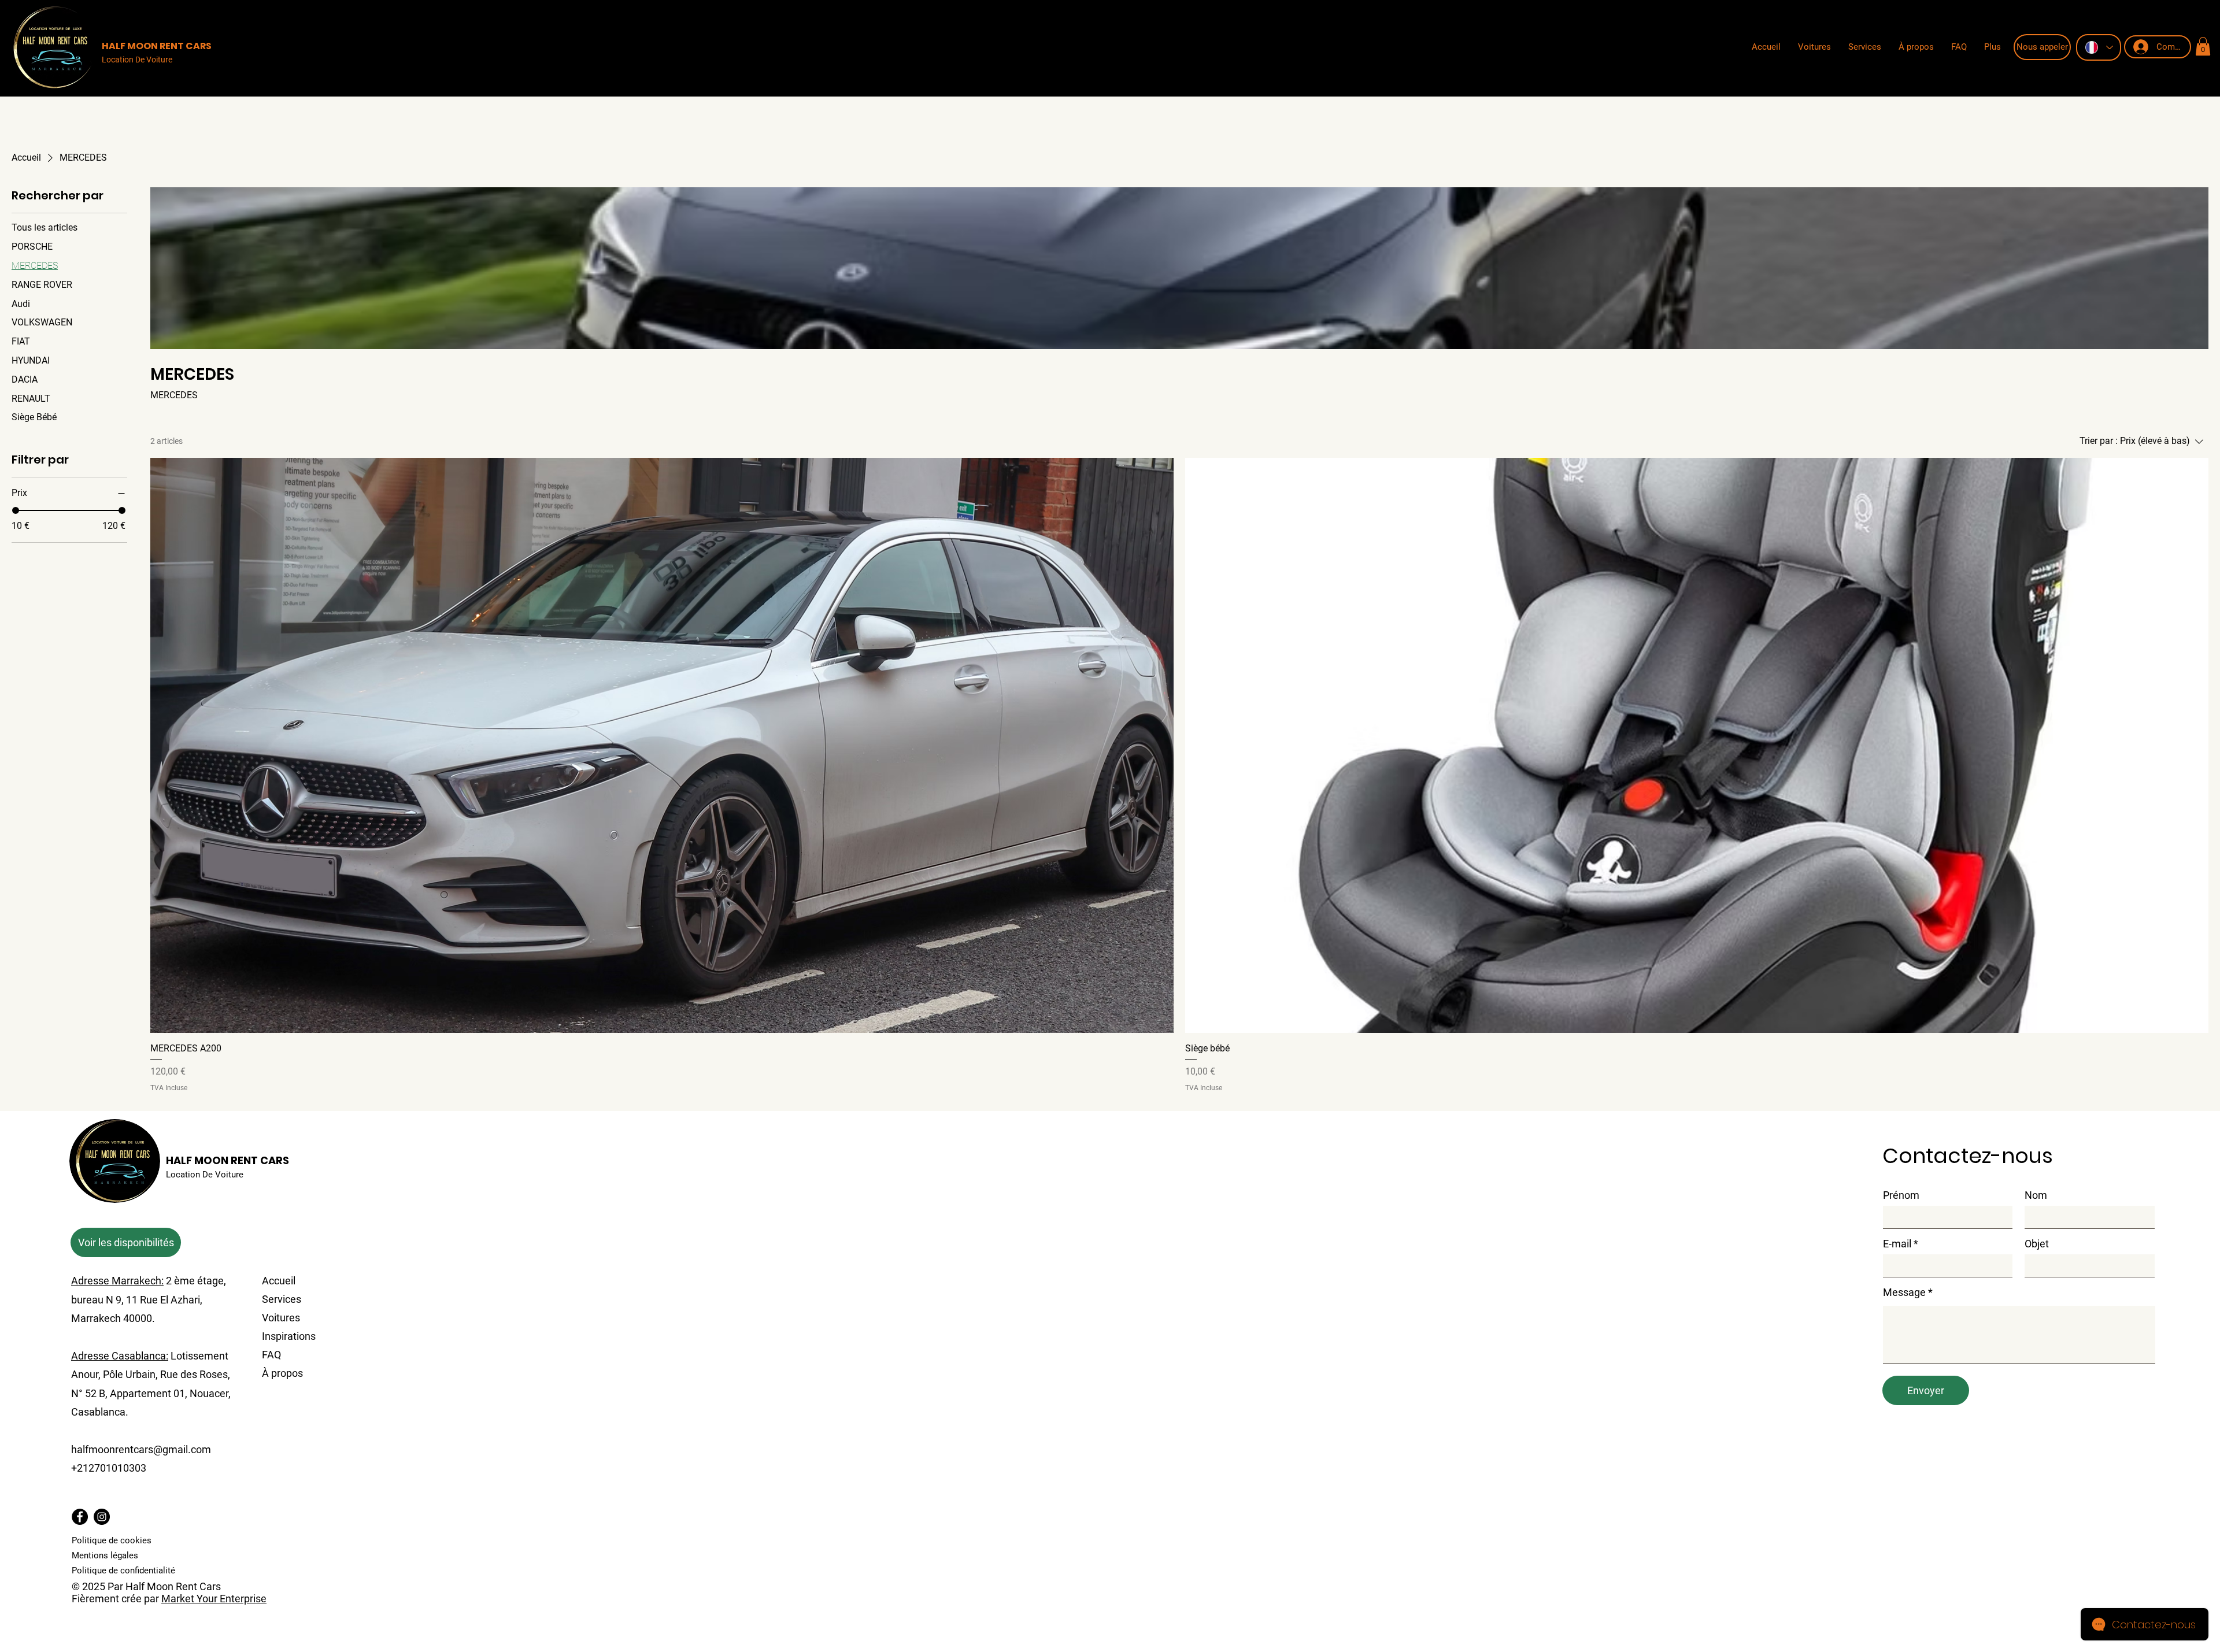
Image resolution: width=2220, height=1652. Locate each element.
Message (1904, 1292)
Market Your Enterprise (214, 1599)
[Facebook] (80, 1517)
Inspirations (289, 1336)
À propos (282, 1373)
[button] (2203, 46)
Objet (2037, 1244)
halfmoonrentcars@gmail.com (141, 1449)
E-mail (1897, 1244)
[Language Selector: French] (2099, 47)
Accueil (279, 1281)
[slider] (16, 510)
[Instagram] (102, 1517)
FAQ (271, 1355)
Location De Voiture (137, 60)
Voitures (281, 1318)
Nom (2036, 1195)
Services (282, 1299)
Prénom (1901, 1195)
